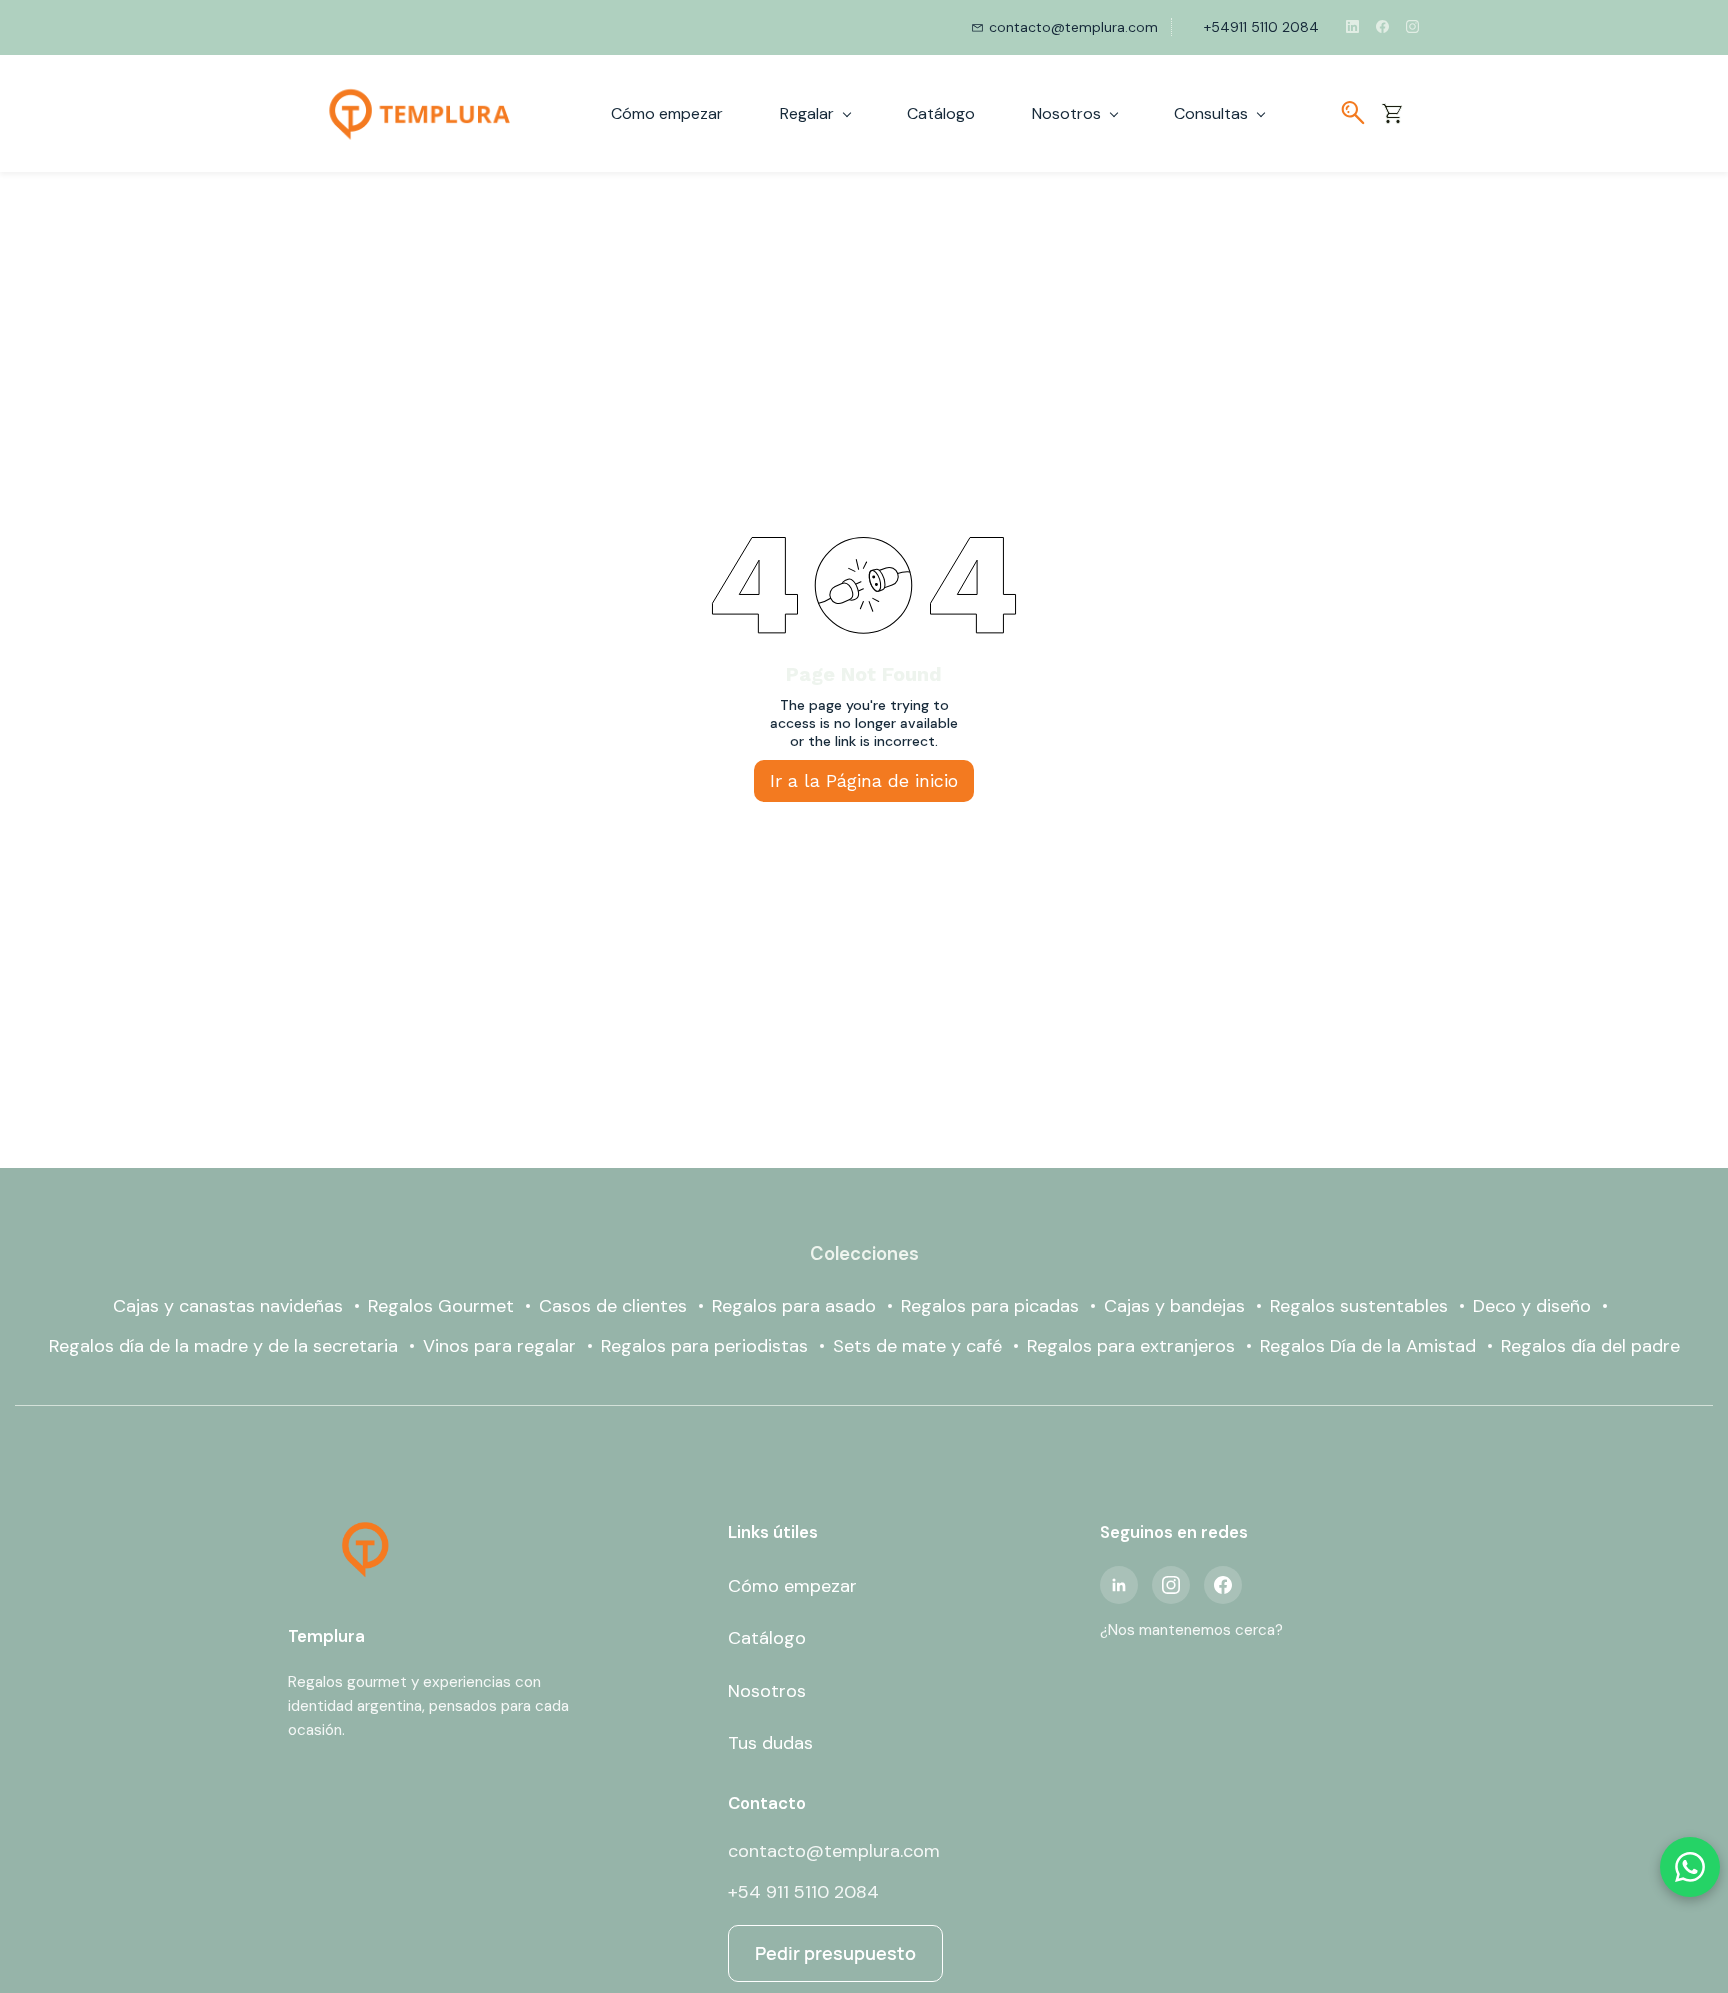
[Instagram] (1171, 1585)
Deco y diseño (1532, 1306)
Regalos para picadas (990, 1306)
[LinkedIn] (1119, 1585)
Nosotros (767, 1691)
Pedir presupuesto (835, 1953)
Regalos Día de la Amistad (1368, 1346)
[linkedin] (1352, 27)
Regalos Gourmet (441, 1306)
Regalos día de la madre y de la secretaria (223, 1346)
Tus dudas (770, 1743)
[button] (1399, 113)
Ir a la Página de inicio (864, 780)
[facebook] (1382, 27)
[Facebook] (1223, 1585)
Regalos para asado (794, 1306)
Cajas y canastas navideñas (228, 1306)
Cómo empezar (792, 1586)
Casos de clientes (613, 1306)
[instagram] (1412, 27)
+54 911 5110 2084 (803, 1892)
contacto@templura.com (834, 1851)
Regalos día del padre (1590, 1346)
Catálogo (767, 1638)
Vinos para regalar (499, 1346)
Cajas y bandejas (1174, 1306)
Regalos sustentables (1359, 1306)
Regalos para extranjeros (1131, 1346)
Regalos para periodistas (704, 1346)
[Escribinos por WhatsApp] (1690, 1867)
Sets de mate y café (917, 1346)
